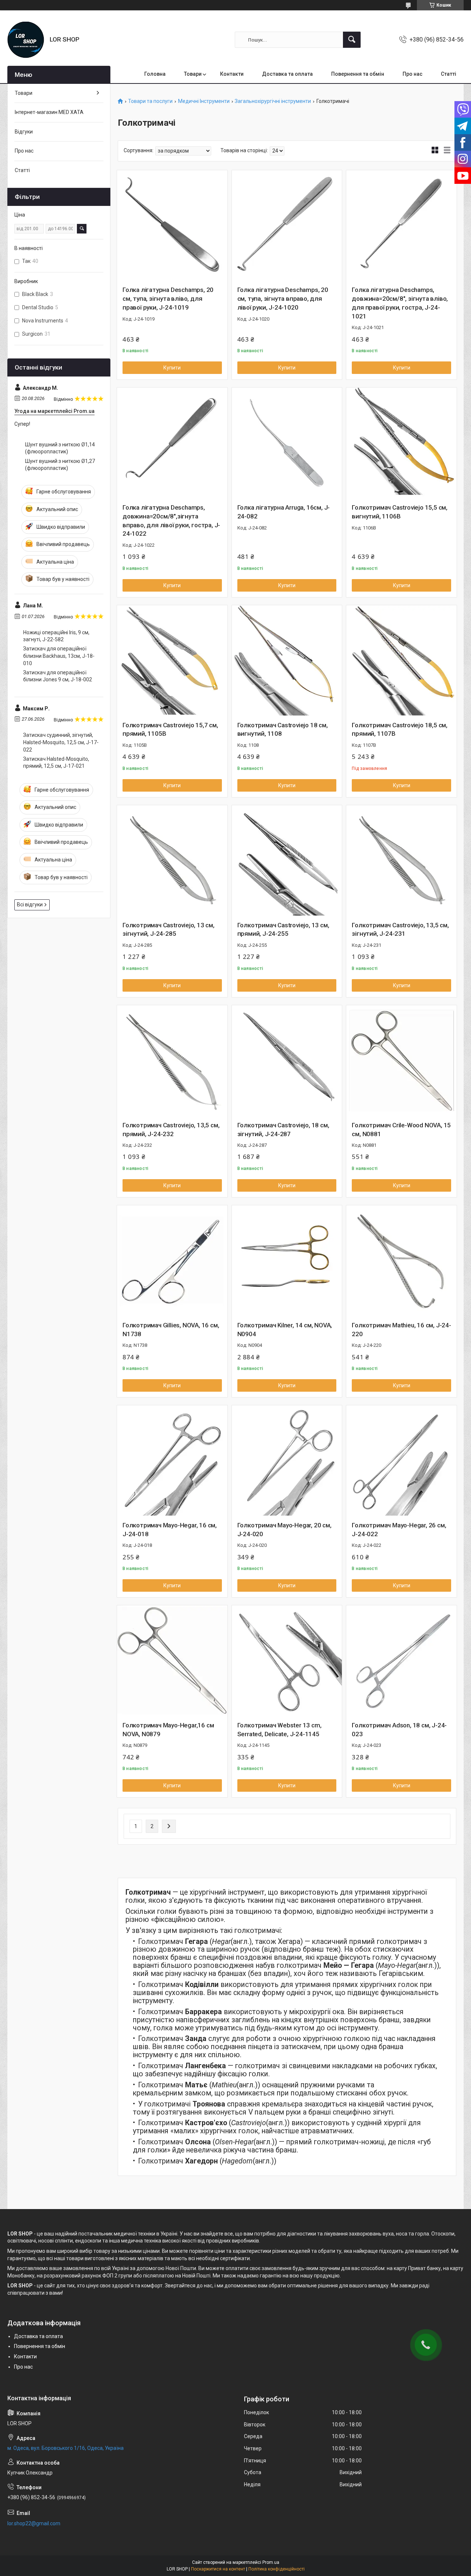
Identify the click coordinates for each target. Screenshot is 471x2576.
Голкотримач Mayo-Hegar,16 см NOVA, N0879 (168, 1730)
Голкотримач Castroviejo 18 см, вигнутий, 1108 (283, 729)
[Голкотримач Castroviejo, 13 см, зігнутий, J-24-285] (172, 860)
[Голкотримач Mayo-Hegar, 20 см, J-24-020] (287, 1460)
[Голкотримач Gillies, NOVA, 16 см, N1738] (172, 1260)
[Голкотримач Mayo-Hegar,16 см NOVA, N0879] (172, 1660)
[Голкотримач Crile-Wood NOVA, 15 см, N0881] (401, 1060)
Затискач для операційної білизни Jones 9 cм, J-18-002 (58, 676)
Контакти (232, 74)
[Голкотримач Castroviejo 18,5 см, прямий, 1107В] (401, 660)
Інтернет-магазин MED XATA (49, 112)
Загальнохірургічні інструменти (273, 101)
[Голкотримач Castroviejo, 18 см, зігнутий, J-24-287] (287, 1060)
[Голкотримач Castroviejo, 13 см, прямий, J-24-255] (287, 860)
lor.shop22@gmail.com (34, 2523)
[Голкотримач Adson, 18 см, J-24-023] (401, 1660)
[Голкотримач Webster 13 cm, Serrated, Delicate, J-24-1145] (287, 1660)
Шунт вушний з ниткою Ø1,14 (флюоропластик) (60, 448)
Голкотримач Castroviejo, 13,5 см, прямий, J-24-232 (171, 1130)
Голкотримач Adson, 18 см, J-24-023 (399, 1730)
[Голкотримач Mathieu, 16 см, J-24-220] (401, 1260)
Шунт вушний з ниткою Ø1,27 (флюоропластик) (60, 465)
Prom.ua (271, 2562)
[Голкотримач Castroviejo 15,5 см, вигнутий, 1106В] (401, 443)
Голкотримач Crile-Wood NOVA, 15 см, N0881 (401, 1130)
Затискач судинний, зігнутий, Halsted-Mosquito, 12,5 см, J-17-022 (61, 742)
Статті (449, 74)
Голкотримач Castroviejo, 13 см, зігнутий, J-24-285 (169, 930)
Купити (172, 368)
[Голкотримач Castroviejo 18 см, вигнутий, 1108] (287, 660)
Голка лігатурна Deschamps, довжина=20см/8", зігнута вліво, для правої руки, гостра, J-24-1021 (400, 303)
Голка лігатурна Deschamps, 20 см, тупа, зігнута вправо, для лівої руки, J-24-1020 (283, 299)
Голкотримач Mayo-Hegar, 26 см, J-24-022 (399, 1530)
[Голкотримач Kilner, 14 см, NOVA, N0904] (287, 1260)
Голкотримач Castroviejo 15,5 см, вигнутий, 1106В (400, 512)
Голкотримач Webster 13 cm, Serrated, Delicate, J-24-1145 (279, 1730)
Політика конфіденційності (277, 2569)
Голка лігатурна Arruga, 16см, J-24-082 (284, 512)
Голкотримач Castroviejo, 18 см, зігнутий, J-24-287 (283, 1130)
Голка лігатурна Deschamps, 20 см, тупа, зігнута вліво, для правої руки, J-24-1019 (168, 299)
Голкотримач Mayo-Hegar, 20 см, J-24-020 (284, 1530)
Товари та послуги (150, 101)
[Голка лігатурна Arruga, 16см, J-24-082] (287, 443)
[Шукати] (352, 40)
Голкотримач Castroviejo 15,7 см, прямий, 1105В (170, 729)
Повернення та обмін (358, 74)
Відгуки (24, 132)
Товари (193, 74)
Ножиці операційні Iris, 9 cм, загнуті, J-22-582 (56, 636)
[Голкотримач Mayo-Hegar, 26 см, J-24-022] (401, 1460)
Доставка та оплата (287, 74)
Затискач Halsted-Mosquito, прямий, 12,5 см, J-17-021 (56, 763)
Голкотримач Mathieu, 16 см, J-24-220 (401, 1330)
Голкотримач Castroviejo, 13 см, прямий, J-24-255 (283, 930)
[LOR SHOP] (26, 40)
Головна (155, 74)
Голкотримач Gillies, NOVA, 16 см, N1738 (171, 1330)
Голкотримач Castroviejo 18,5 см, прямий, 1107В (400, 729)
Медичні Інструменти (204, 101)
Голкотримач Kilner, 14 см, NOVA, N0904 (285, 1330)
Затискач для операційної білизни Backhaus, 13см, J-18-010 (59, 656)
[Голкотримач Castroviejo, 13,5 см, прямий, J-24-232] (172, 1060)
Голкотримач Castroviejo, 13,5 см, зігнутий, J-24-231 (400, 930)
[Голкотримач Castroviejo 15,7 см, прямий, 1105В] (172, 660)
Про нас (412, 74)
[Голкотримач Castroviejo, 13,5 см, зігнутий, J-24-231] (401, 860)
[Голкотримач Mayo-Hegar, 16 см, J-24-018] (172, 1460)
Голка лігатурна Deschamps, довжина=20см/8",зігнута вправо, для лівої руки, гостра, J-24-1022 (171, 520)
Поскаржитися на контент (218, 2569)
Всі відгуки (30, 905)
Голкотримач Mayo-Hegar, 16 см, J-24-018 (170, 1530)
